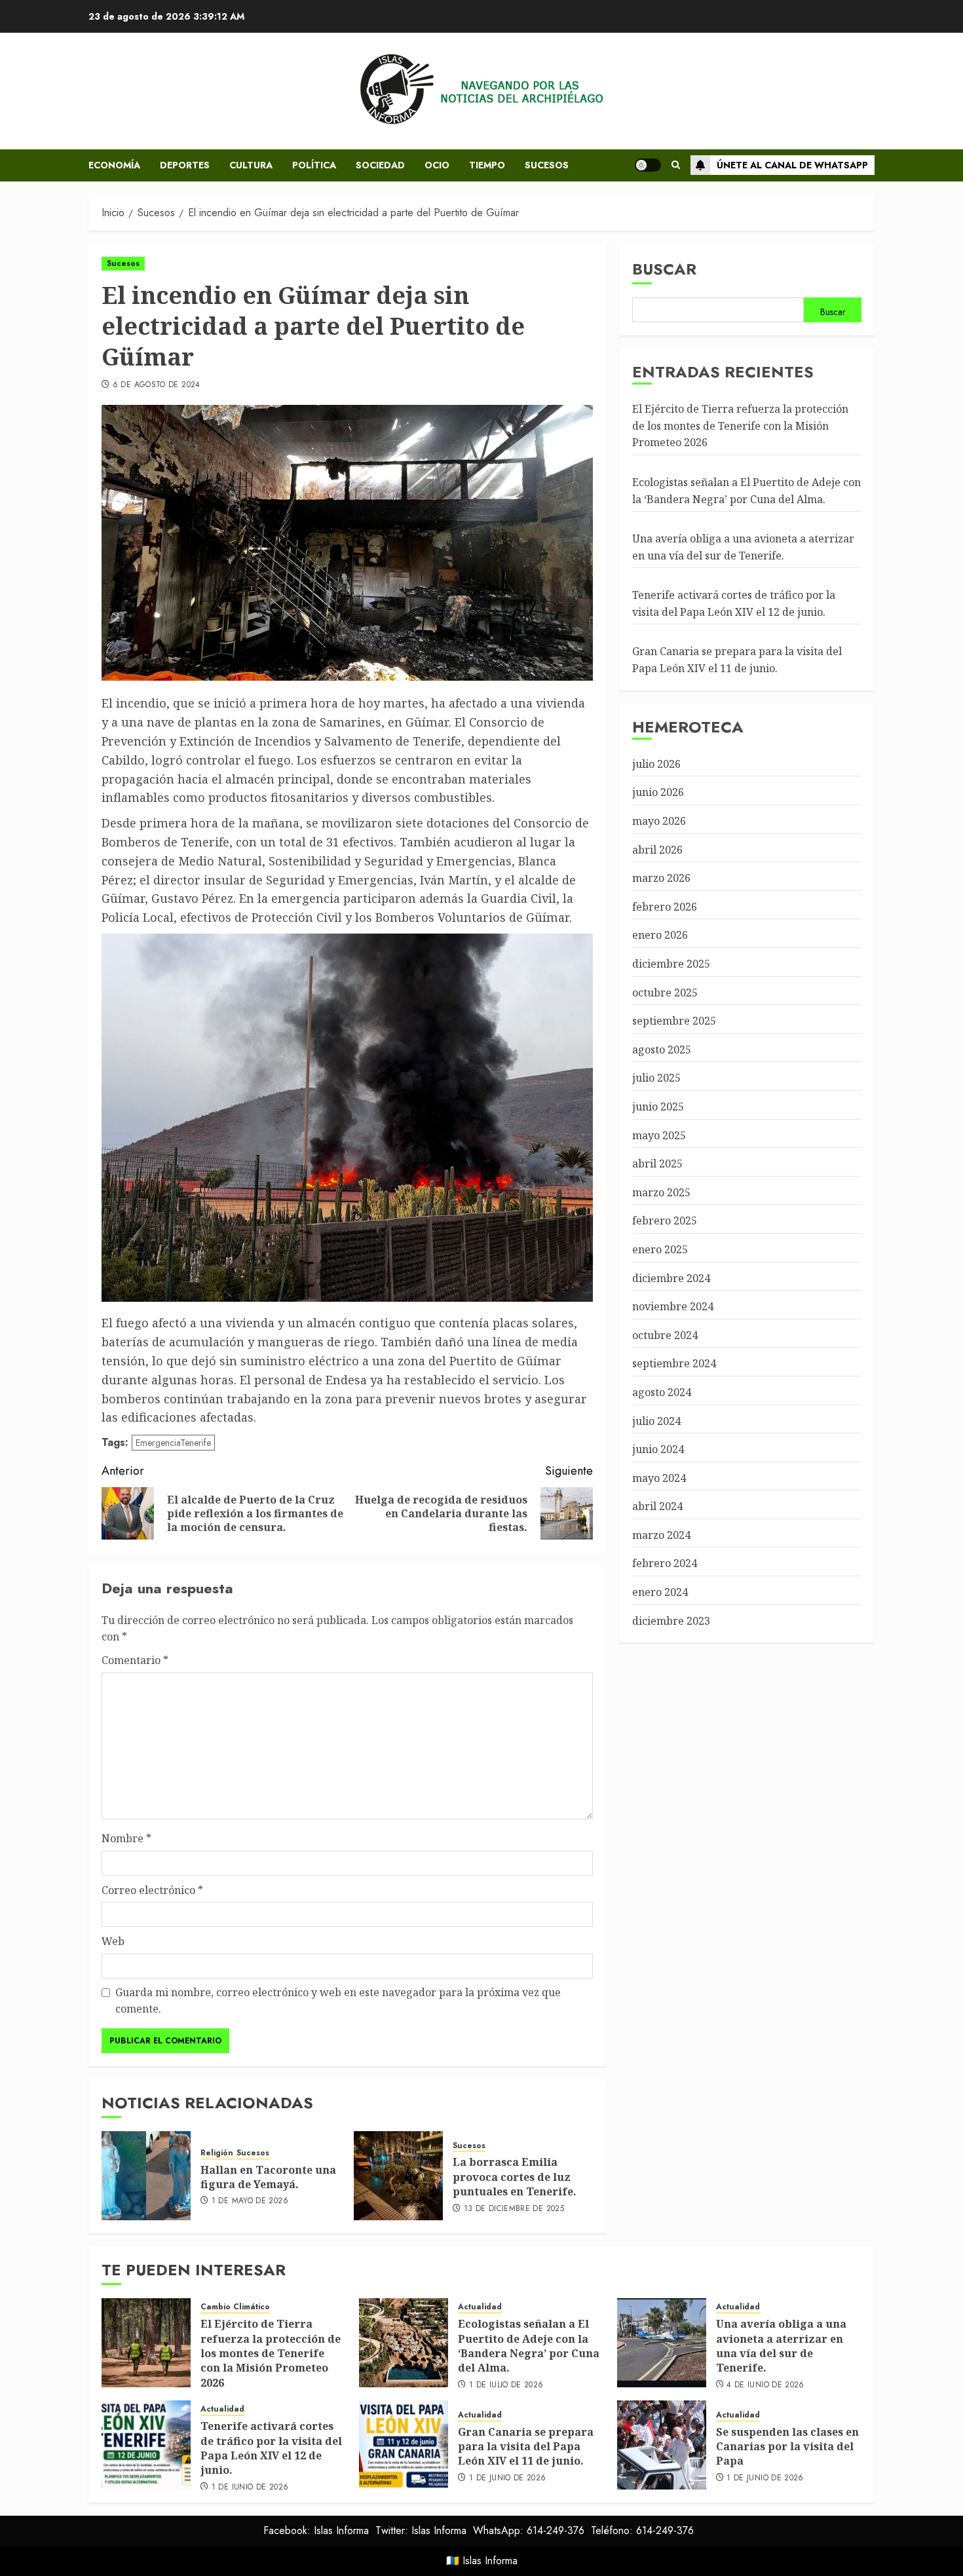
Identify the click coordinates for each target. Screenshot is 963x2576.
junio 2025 (658, 1107)
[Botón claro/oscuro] (648, 165)
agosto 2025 (662, 1050)
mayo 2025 (659, 1135)
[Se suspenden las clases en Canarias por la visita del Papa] (662, 2445)
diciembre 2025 (671, 964)
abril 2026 (657, 850)
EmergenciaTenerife (173, 1443)
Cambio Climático (235, 2307)
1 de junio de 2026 (250, 2488)
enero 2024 (660, 1593)
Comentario (135, 1660)
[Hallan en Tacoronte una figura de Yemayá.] (146, 2176)
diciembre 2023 (671, 1621)
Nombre (126, 1838)
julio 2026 (656, 764)
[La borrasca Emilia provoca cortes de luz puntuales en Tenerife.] (398, 2176)
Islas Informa (490, 2561)
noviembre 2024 (673, 1307)
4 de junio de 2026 (765, 2385)
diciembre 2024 (671, 1278)
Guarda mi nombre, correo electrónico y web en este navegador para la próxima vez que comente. (338, 2001)
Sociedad (380, 165)
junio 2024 (658, 1450)
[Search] (676, 165)
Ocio (437, 165)
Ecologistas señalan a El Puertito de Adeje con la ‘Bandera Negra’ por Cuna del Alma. (529, 2346)
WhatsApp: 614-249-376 (529, 2530)
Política (314, 165)
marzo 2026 (661, 879)
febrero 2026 (665, 907)
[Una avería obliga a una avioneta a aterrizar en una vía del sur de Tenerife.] (662, 2343)
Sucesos (547, 165)
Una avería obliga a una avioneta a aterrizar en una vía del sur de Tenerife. (743, 548)
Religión (217, 2153)
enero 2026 (660, 936)
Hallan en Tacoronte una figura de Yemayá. (268, 2177)
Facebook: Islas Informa (316, 2530)
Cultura (251, 165)
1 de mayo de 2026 (250, 2201)
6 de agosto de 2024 (157, 385)
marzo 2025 (661, 1192)
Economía (114, 165)
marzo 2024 (661, 1536)
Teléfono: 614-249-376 (642, 2530)
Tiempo (487, 165)
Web (113, 1941)
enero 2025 (660, 1250)
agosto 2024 (662, 1393)
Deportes (185, 165)
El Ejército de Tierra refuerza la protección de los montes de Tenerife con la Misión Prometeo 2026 (740, 426)
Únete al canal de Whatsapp (792, 165)
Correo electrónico (152, 1890)
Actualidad (480, 2307)
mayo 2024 (659, 1478)
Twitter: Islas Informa (421, 2530)
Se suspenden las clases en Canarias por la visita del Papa (787, 2447)
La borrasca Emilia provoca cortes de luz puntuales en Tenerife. (515, 2177)
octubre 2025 (665, 993)
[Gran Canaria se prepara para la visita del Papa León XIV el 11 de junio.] (404, 2445)
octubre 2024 (665, 1335)
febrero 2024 (665, 1564)
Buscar (664, 269)
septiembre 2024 (674, 1364)
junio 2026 (658, 793)
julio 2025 (656, 1078)
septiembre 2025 (674, 1021)
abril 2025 (657, 1164)
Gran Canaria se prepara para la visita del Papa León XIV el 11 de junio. (526, 2447)
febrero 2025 (665, 1221)
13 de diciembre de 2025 (514, 2209)
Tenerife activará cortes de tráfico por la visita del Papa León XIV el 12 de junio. (271, 2448)
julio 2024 (656, 1421)
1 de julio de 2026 (506, 2385)
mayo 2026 (659, 822)
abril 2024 (657, 1507)
